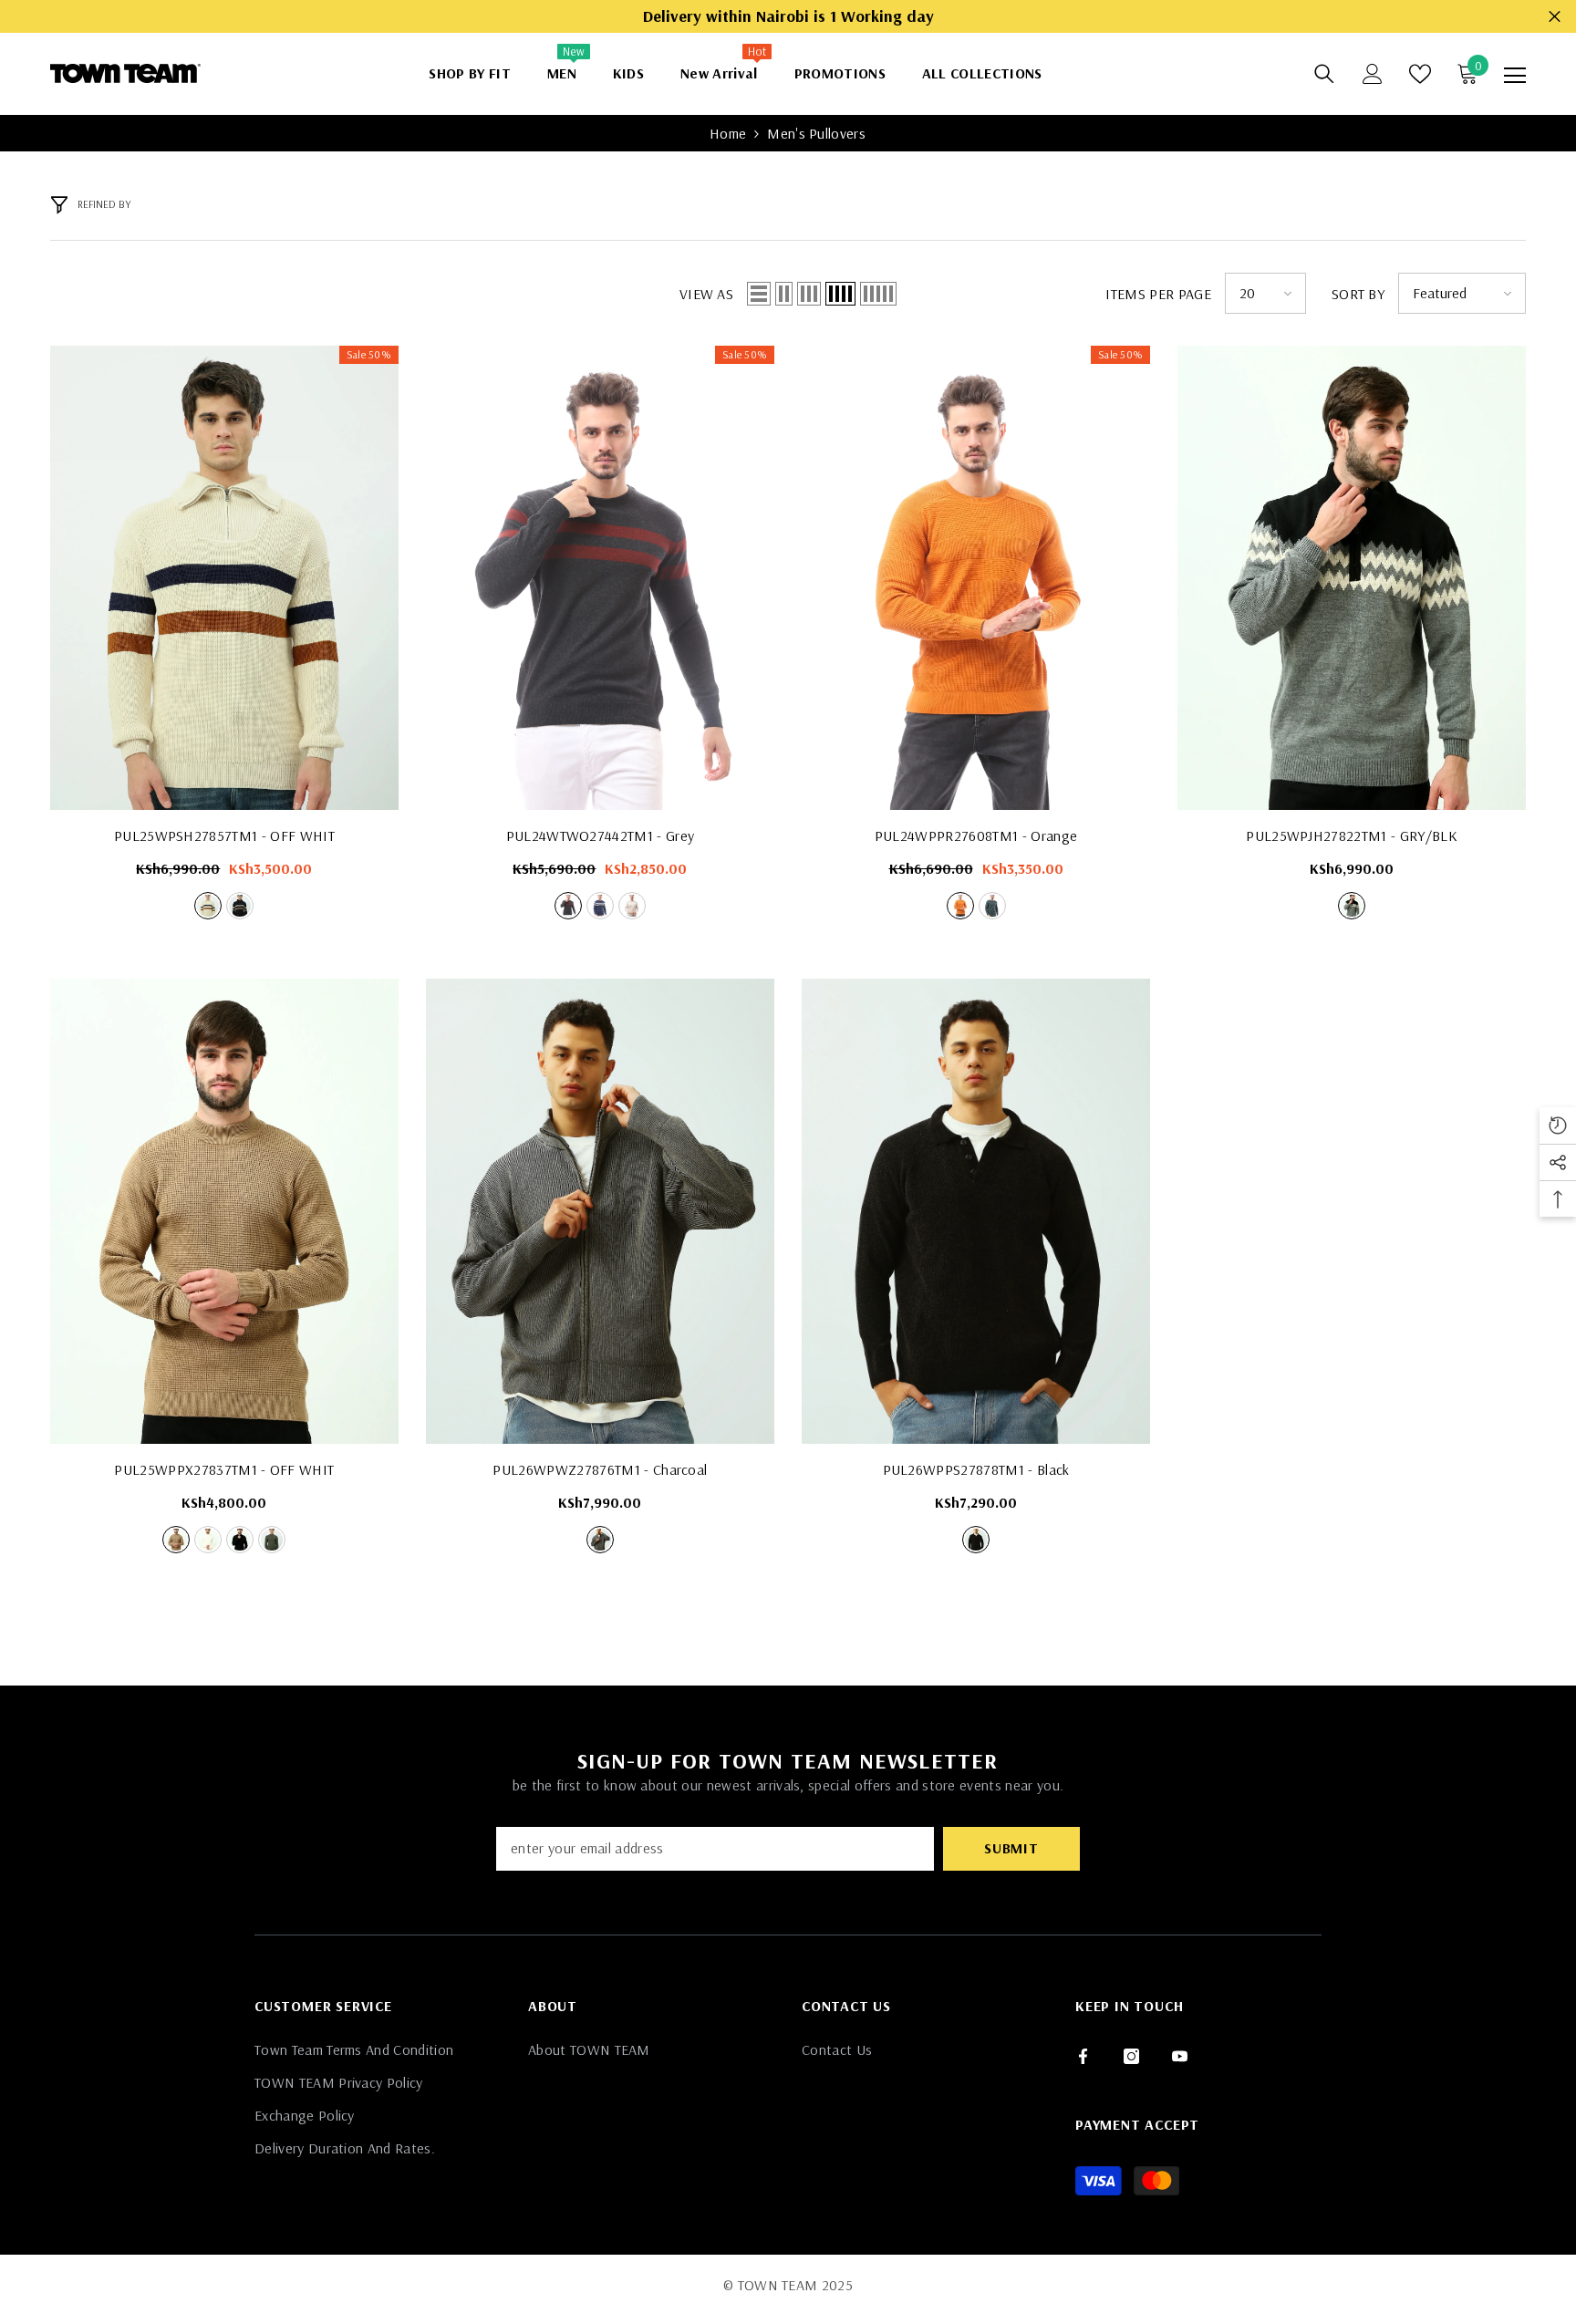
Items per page (1158, 294)
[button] (759, 294)
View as (706, 294)
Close (1555, 17)
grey (568, 906)
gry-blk (1352, 906)
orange (960, 906)
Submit (1011, 1848)
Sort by (1358, 294)
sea (992, 906)
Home (728, 133)
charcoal (600, 1540)
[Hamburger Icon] (1515, 76)
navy (240, 906)
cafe (176, 1540)
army (272, 1540)
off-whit (208, 906)
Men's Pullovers (816, 133)
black (240, 1540)
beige (632, 906)
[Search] (1324, 74)
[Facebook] (1083, 2056)
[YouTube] (1180, 2056)
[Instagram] (1131, 2056)
